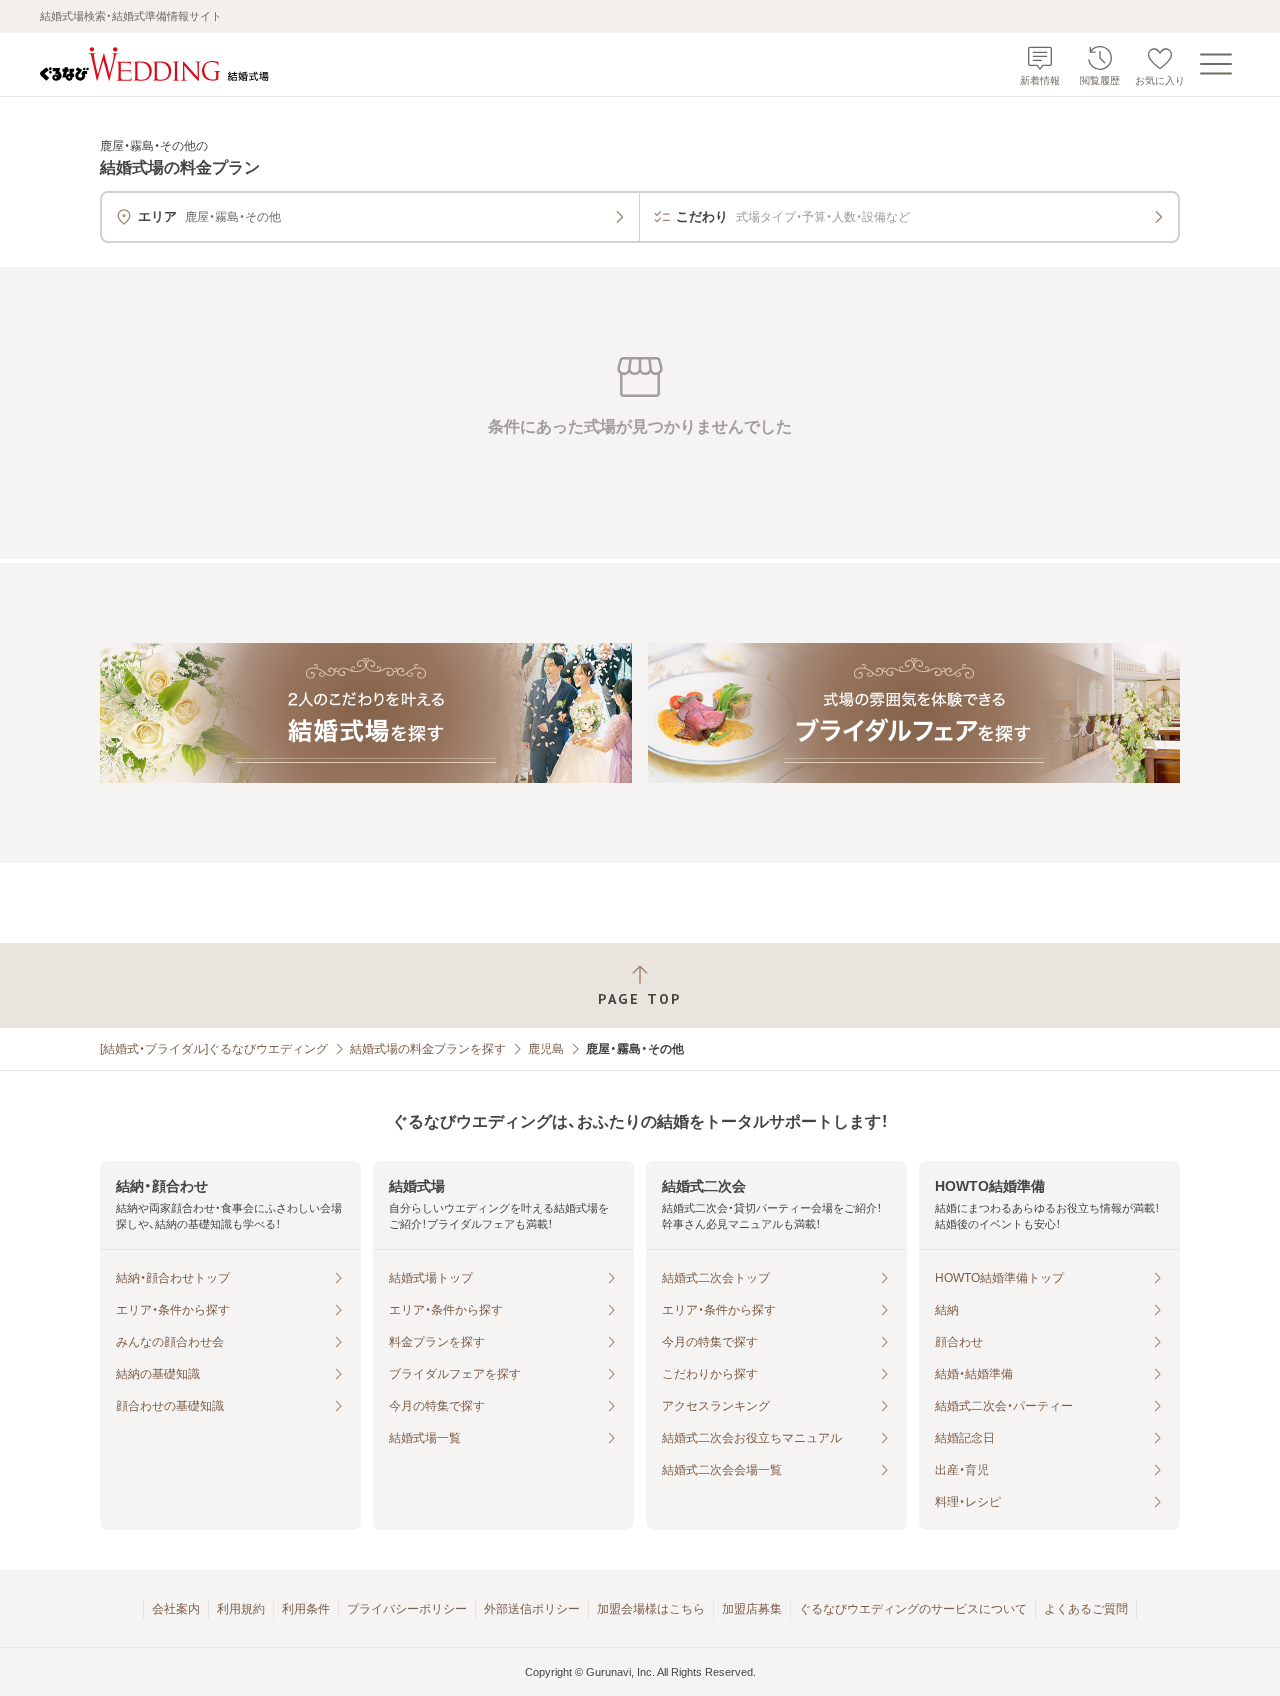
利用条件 (306, 1609)
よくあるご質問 (1086, 1609)
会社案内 (176, 1609)
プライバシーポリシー (407, 1609)
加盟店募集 (752, 1609)
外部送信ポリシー (532, 1609)
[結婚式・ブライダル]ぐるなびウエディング (214, 1049)
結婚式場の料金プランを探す (428, 1049)
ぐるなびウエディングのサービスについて (913, 1609)
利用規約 (241, 1609)
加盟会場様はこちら (651, 1609)
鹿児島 (546, 1049)
